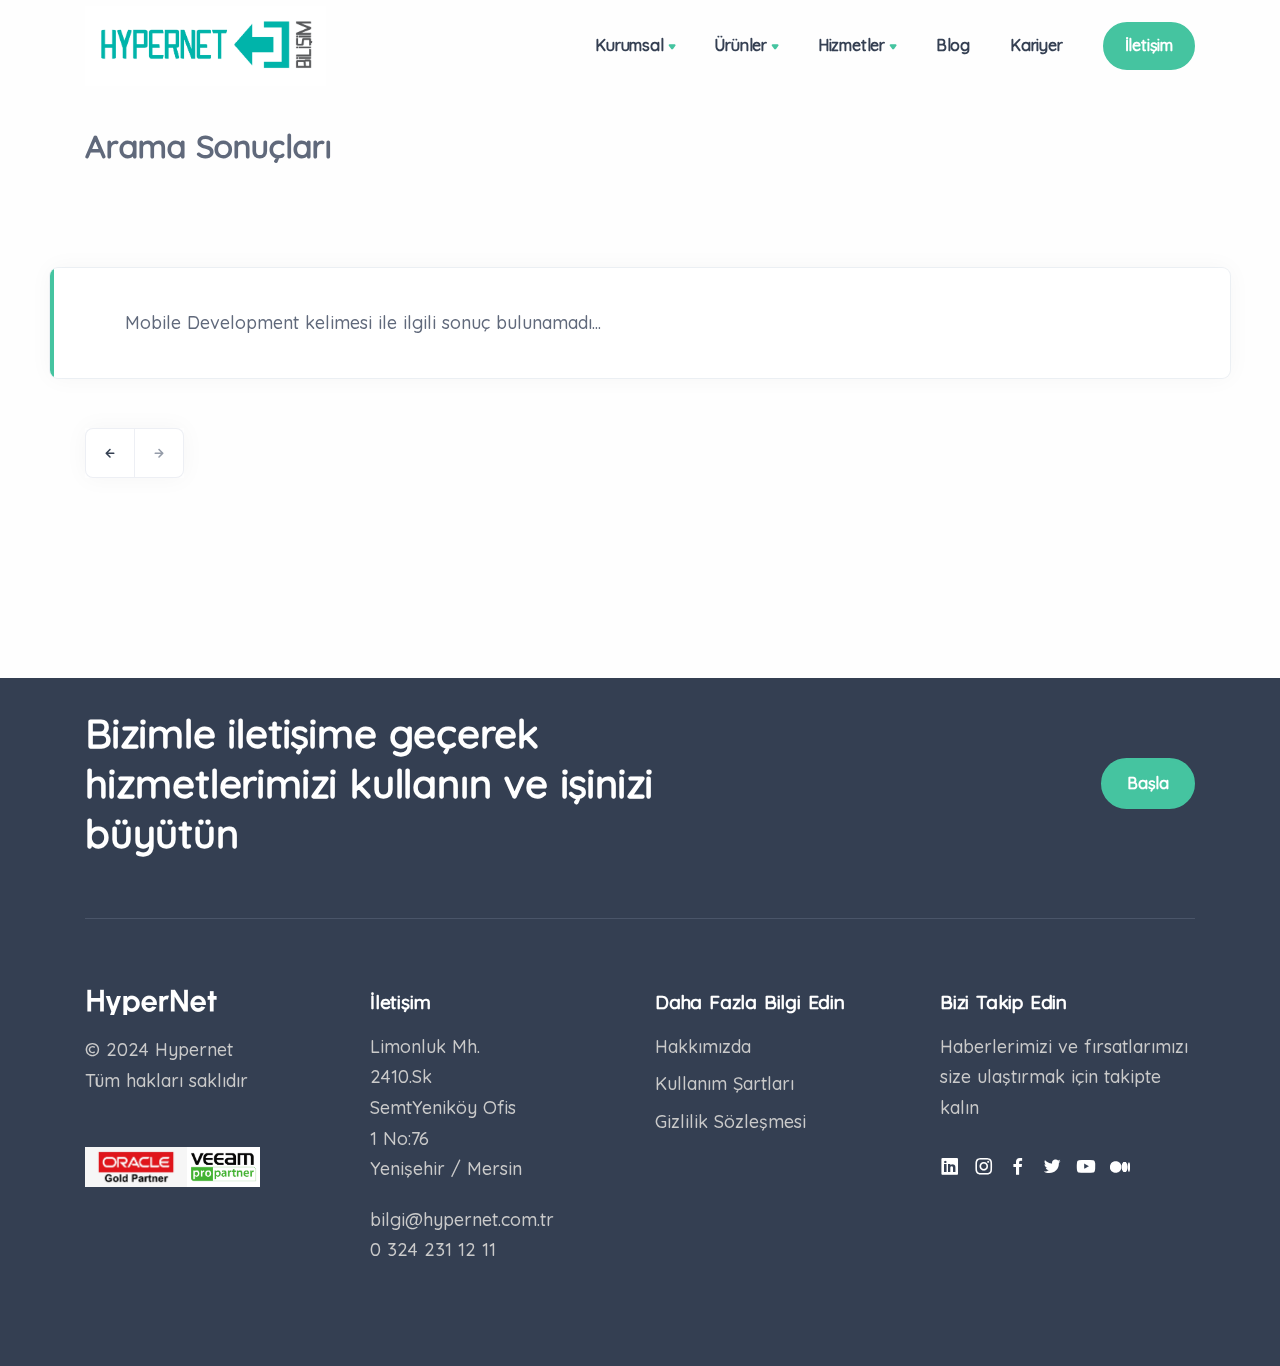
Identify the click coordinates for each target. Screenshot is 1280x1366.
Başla (1148, 783)
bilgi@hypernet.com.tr (462, 1219)
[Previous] (110, 453)
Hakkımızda (703, 1046)
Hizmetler (851, 45)
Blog (953, 45)
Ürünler (740, 45)
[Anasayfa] (205, 45)
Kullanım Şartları (724, 1083)
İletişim (1149, 45)
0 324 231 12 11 (433, 1249)
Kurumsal (629, 45)
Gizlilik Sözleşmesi (730, 1121)
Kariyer (1036, 45)
